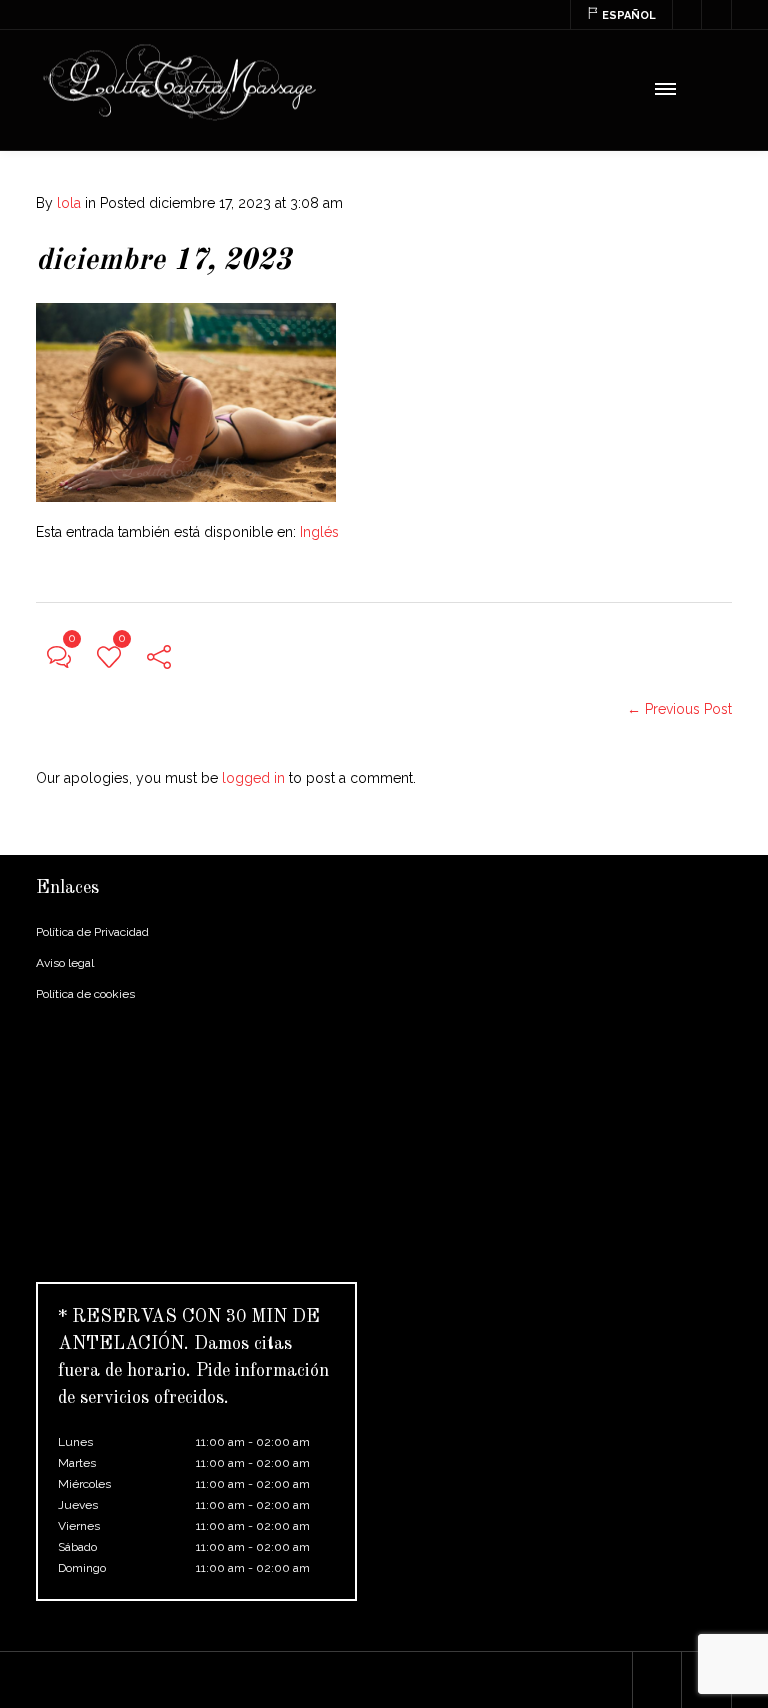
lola (69, 203)
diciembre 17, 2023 (163, 261)
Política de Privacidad (92, 932)
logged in (253, 778)
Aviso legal (65, 963)
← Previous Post (679, 709)
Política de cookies (85, 994)
